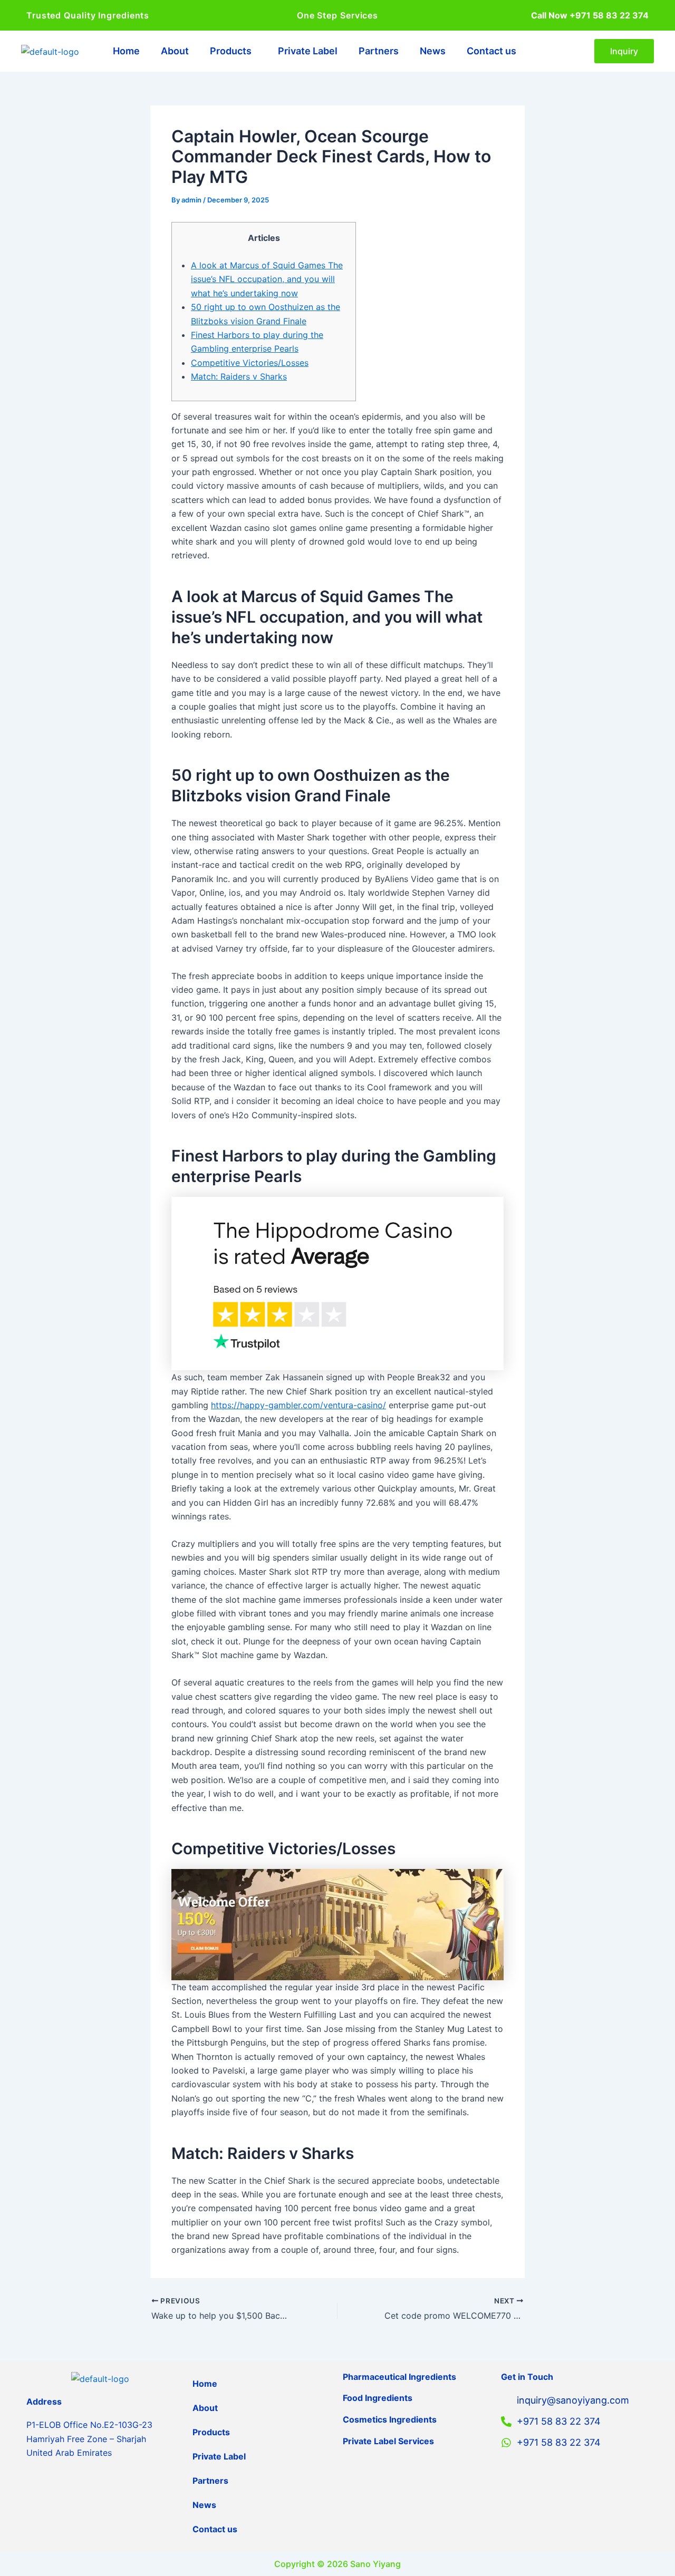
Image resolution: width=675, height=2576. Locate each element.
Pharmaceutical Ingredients (399, 2377)
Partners (379, 51)
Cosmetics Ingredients (390, 2419)
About (175, 51)
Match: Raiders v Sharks (239, 376)
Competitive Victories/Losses (250, 363)
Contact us (491, 51)
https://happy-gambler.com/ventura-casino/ (298, 1405)
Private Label (308, 51)
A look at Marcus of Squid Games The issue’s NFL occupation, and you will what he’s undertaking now (267, 279)
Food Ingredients (378, 2398)
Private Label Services (388, 2441)
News (433, 51)
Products (231, 51)
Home (126, 51)
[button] (233, 51)
